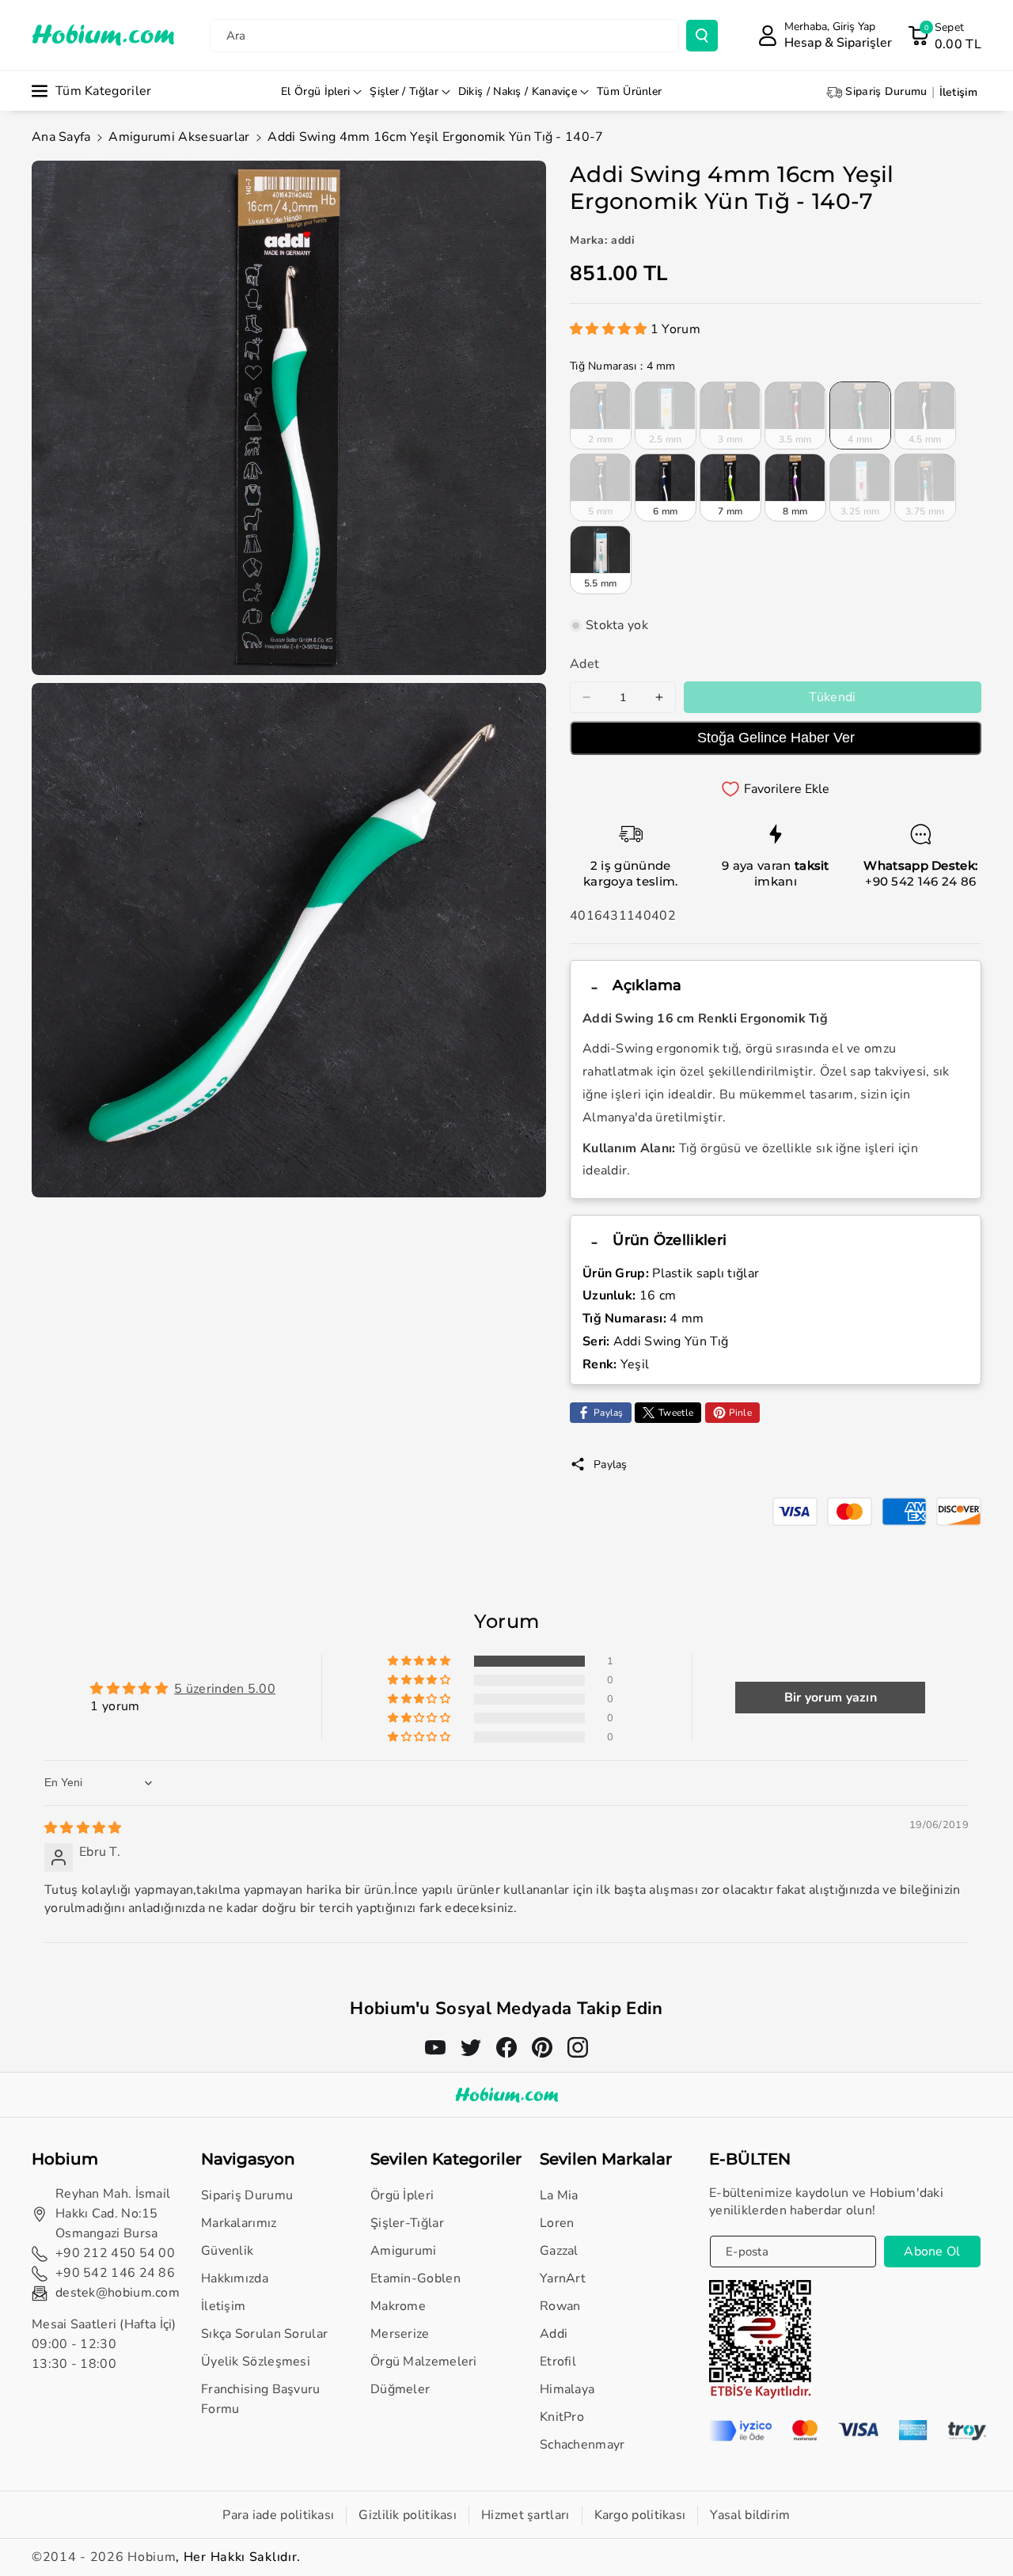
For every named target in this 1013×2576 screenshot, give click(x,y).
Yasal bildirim (750, 2515)
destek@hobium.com (118, 2293)
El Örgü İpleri (315, 91)
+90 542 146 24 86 (920, 881)
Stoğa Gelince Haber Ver (776, 738)
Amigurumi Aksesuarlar (179, 137)
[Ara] (702, 36)
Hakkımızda (235, 2278)
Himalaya (567, 2389)
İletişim (223, 2306)
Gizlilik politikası (408, 2515)
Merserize (400, 2334)
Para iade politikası (278, 2515)
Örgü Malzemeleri (424, 2362)
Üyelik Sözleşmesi (256, 2362)
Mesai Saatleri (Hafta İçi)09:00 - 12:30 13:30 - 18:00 (104, 2344)
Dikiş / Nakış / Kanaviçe (518, 91)
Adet (584, 664)
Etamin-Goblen (415, 2278)
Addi (554, 2334)
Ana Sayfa (61, 137)
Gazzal (559, 2251)
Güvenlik (227, 2251)
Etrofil (558, 2362)
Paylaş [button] (611, 1464)
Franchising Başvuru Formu (261, 2399)
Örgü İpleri (402, 2195)
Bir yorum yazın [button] (831, 1698)
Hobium (152, 2557)
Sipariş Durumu (247, 2195)
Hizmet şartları (525, 2515)
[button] (945, 36)
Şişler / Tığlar (404, 91)
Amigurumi (404, 2251)
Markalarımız (239, 2223)
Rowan (560, 2306)
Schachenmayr (582, 2445)
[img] (83, 1828)
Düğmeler (400, 2389)
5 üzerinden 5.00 (225, 1689)
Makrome (398, 2306)
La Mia (559, 2195)
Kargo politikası (640, 2515)
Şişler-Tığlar (407, 2223)
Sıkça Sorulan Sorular (264, 2334)
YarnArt (563, 2278)
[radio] (601, 415)
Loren (557, 2223)
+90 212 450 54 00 (115, 2253)
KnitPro (562, 2417)
